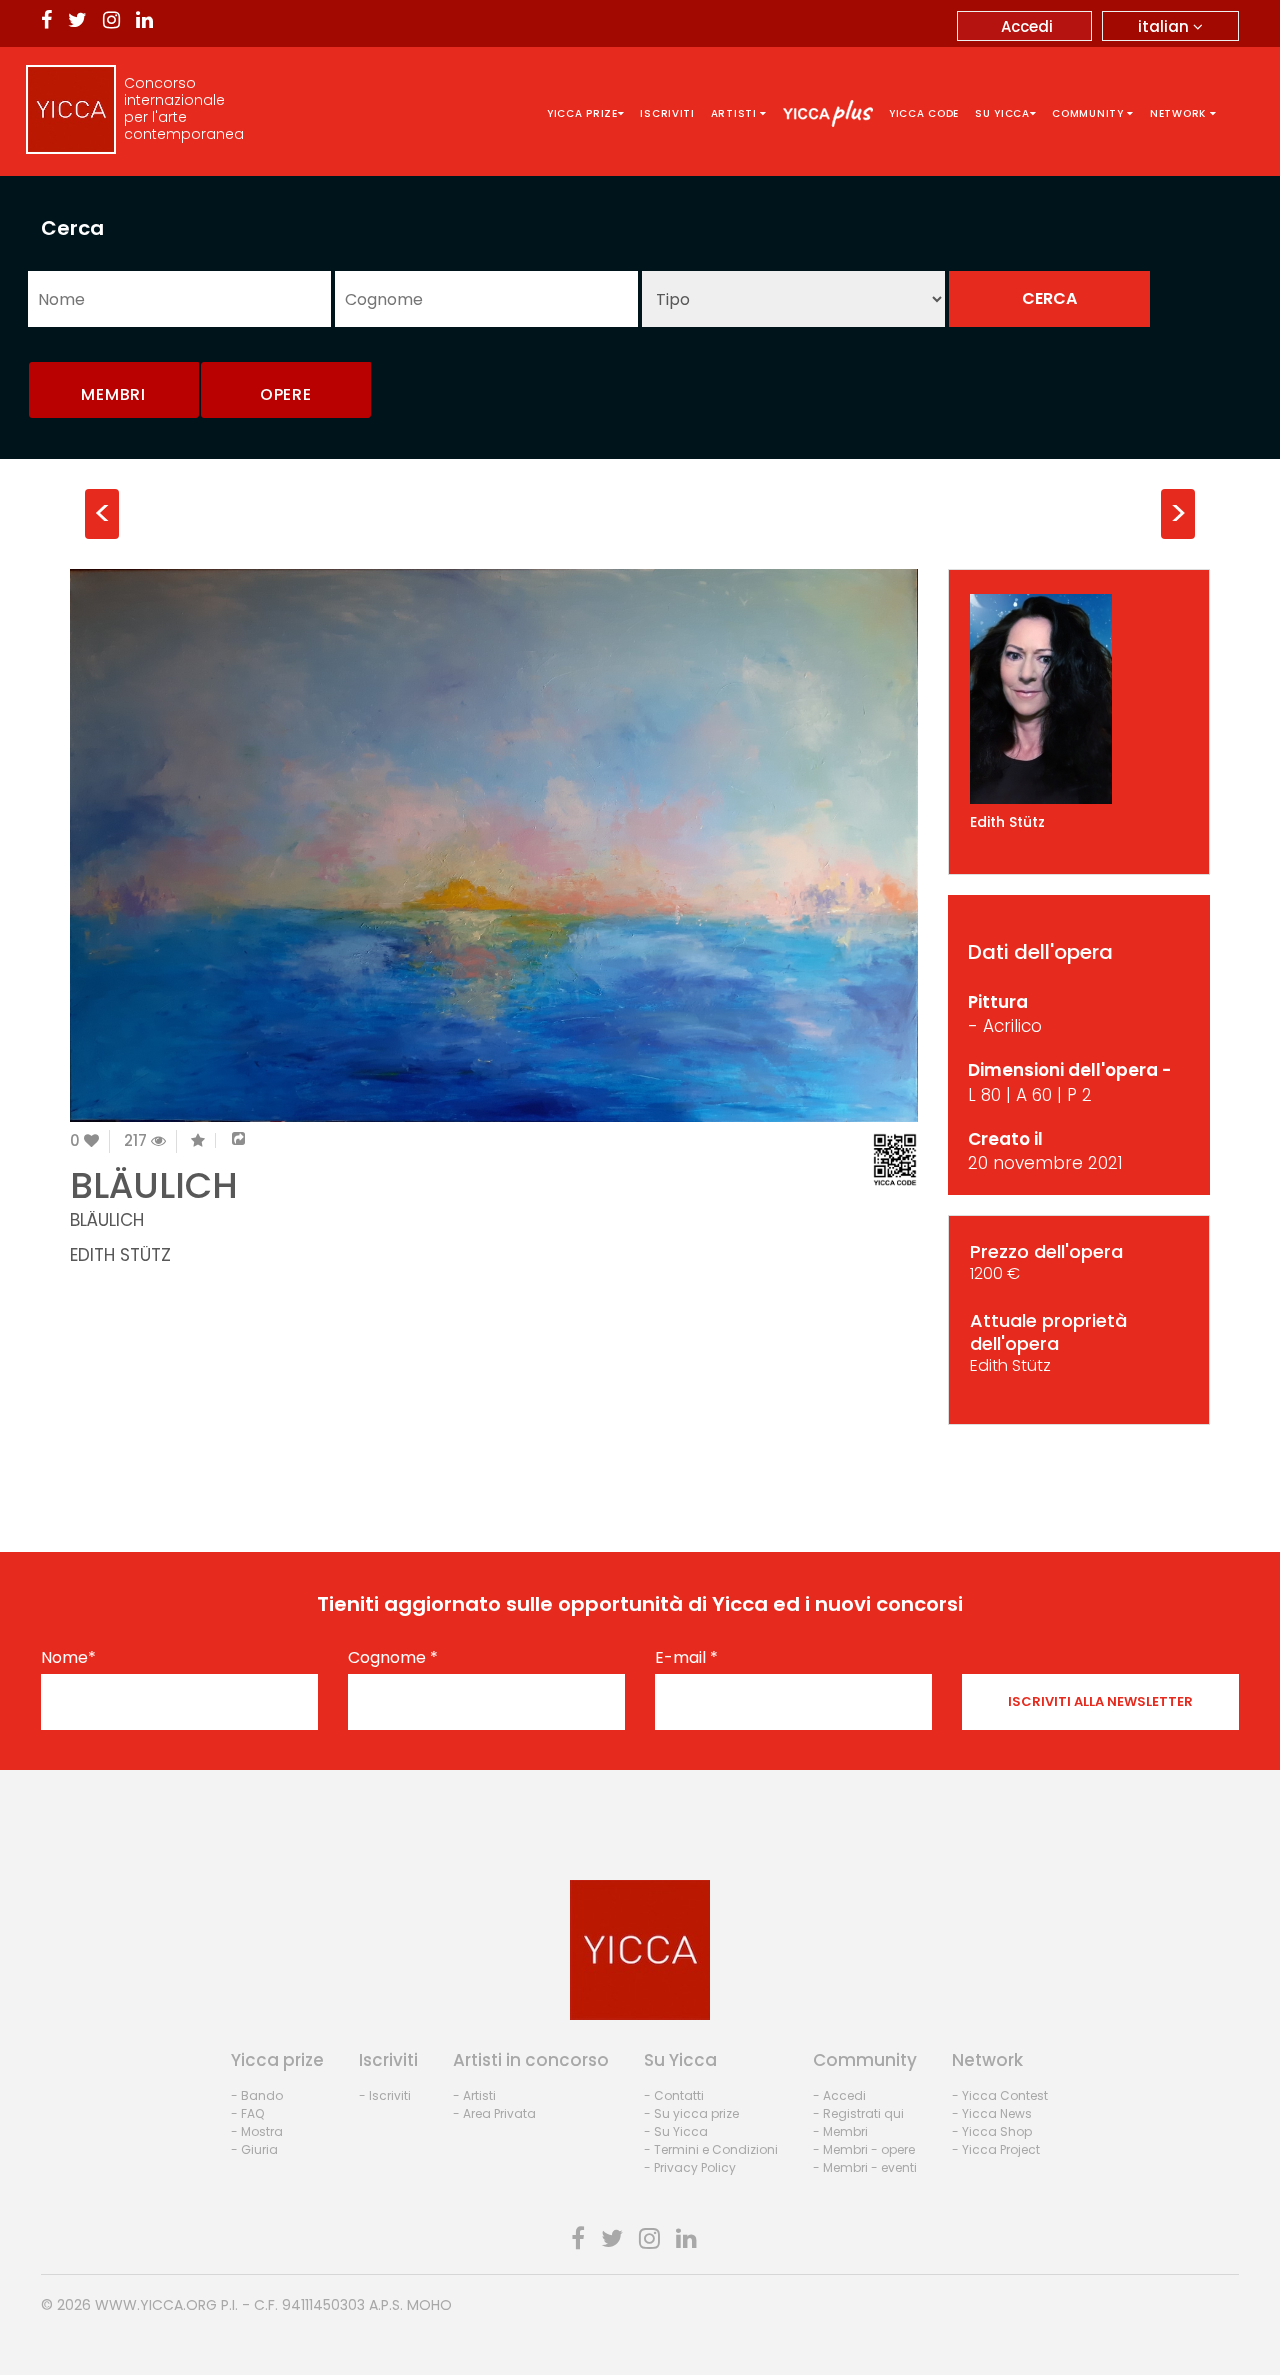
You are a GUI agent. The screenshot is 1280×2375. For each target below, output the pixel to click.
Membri (113, 394)
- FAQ (247, 2113)
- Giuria (254, 2149)
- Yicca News (992, 2113)
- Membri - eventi (865, 2167)
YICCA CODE (924, 113)
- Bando (257, 2095)
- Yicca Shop (992, 2131)
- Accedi (839, 2095)
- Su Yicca (676, 2131)
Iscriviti (667, 113)
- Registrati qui (858, 2113)
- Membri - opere (864, 2149)
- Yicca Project (996, 2149)
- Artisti (474, 2095)
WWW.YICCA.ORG (156, 2305)
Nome (68, 1658)
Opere (286, 394)
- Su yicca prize (691, 2113)
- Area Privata (494, 2113)
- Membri (840, 2131)
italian (1165, 26)
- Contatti (674, 2095)
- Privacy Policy (690, 2167)
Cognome (393, 1658)
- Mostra (257, 2131)
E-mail (686, 1658)
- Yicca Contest (1000, 2095)
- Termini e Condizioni (711, 2149)
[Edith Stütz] (1079, 699)
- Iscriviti (385, 2095)
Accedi (1027, 26)
